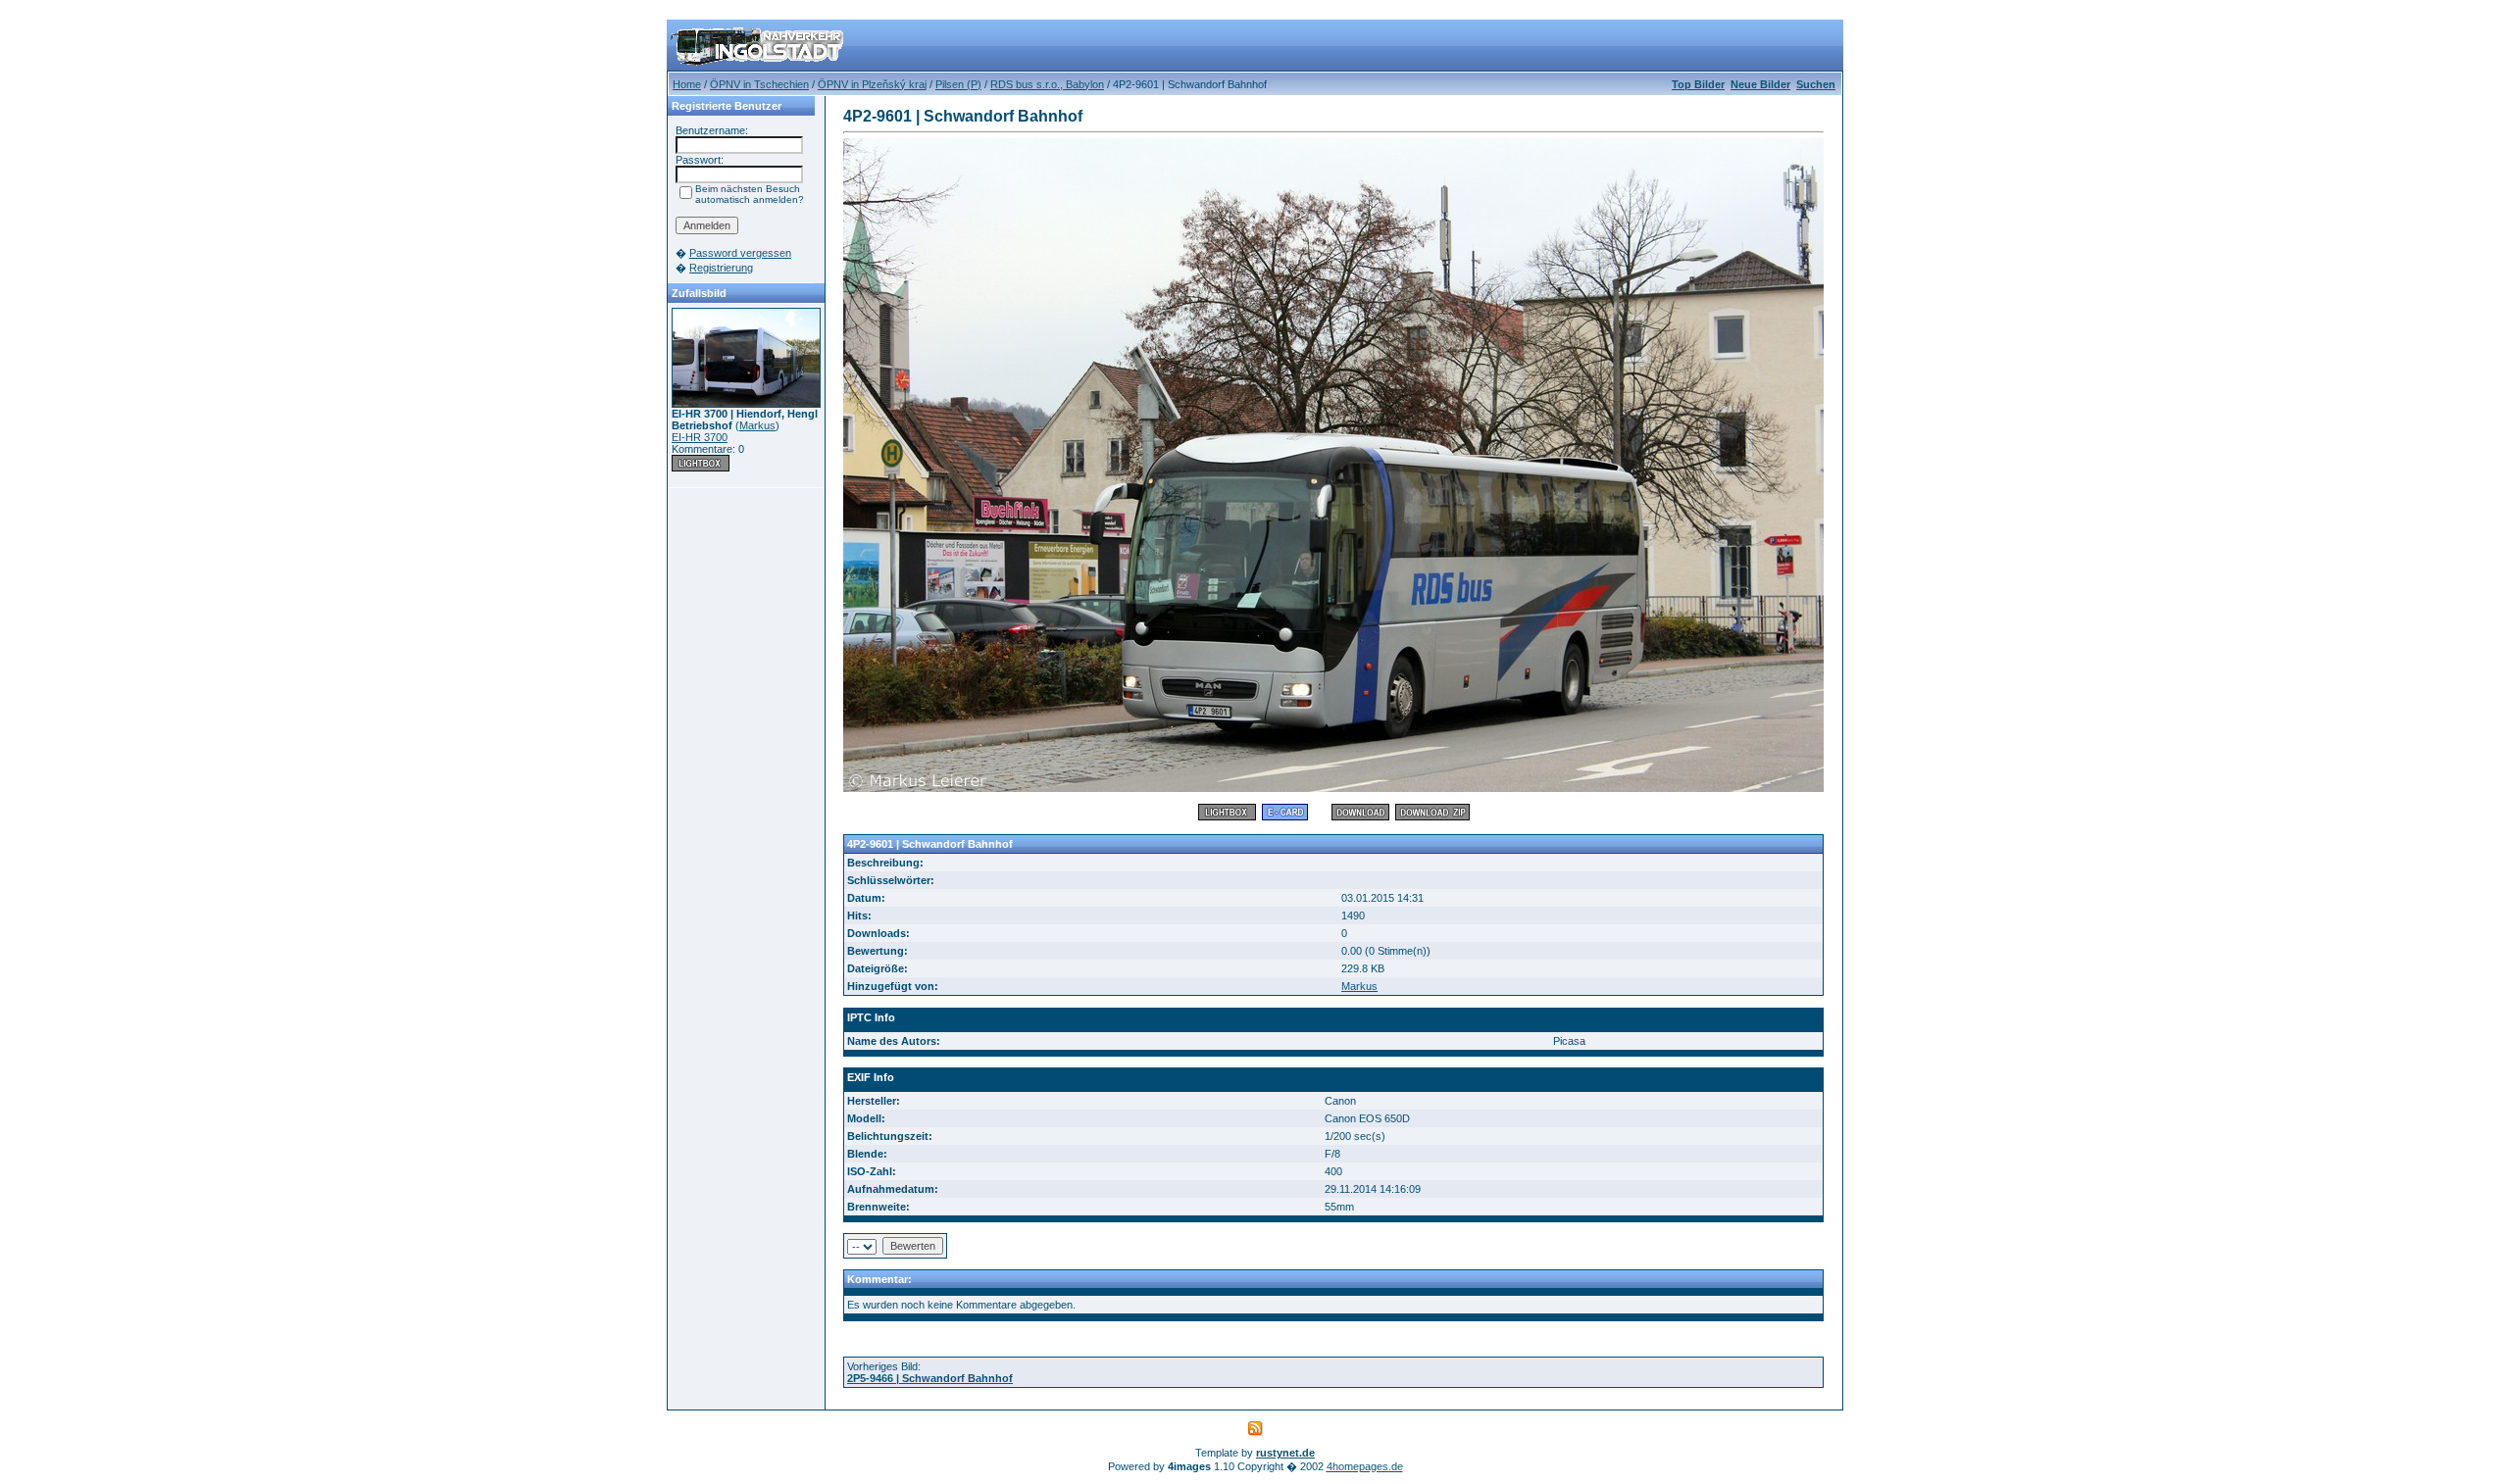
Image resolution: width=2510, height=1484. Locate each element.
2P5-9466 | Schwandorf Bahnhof (930, 1378)
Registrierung (721, 268)
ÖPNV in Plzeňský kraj (872, 84)
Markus (757, 425)
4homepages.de (1365, 1466)
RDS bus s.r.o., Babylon (1047, 84)
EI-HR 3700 (700, 437)
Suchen (1816, 84)
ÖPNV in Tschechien (759, 84)
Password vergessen (740, 253)
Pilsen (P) (958, 84)
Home (687, 84)
